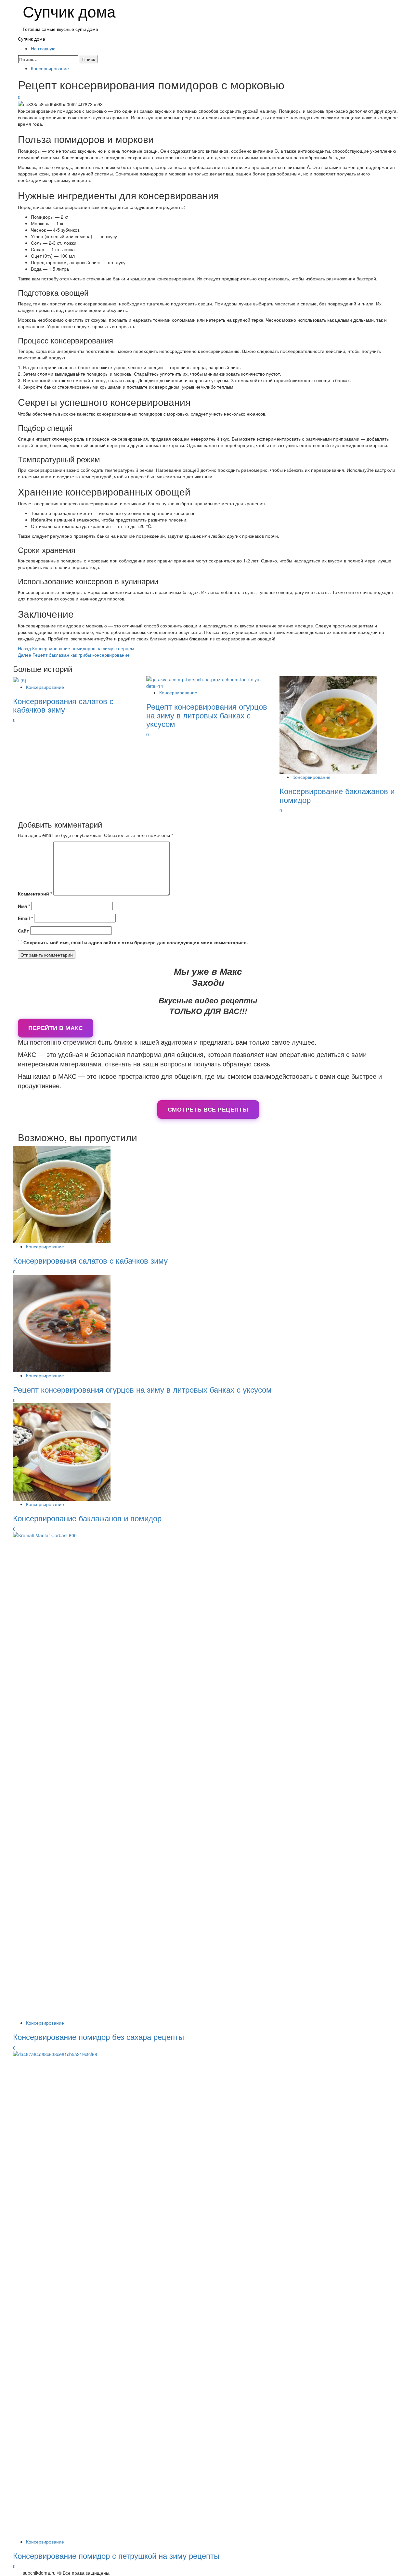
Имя (24, 906)
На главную (43, 48)
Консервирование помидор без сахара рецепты (98, 2036)
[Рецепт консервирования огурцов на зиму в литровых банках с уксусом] (208, 682)
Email (25, 918)
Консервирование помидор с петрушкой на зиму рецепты (116, 2555)
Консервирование (50, 68)
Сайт (23, 931)
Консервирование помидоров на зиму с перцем (76, 648)
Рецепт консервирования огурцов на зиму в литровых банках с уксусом (207, 715)
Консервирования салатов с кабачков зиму (63, 705)
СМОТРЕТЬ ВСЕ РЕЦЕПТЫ (208, 1109)
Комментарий (35, 894)
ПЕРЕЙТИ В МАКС (56, 1028)
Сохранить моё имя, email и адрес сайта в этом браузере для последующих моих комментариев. (136, 942)
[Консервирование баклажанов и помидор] (328, 724)
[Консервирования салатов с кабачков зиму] (20, 679)
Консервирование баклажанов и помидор (337, 795)
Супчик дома (32, 39)
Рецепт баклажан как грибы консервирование (74, 655)
